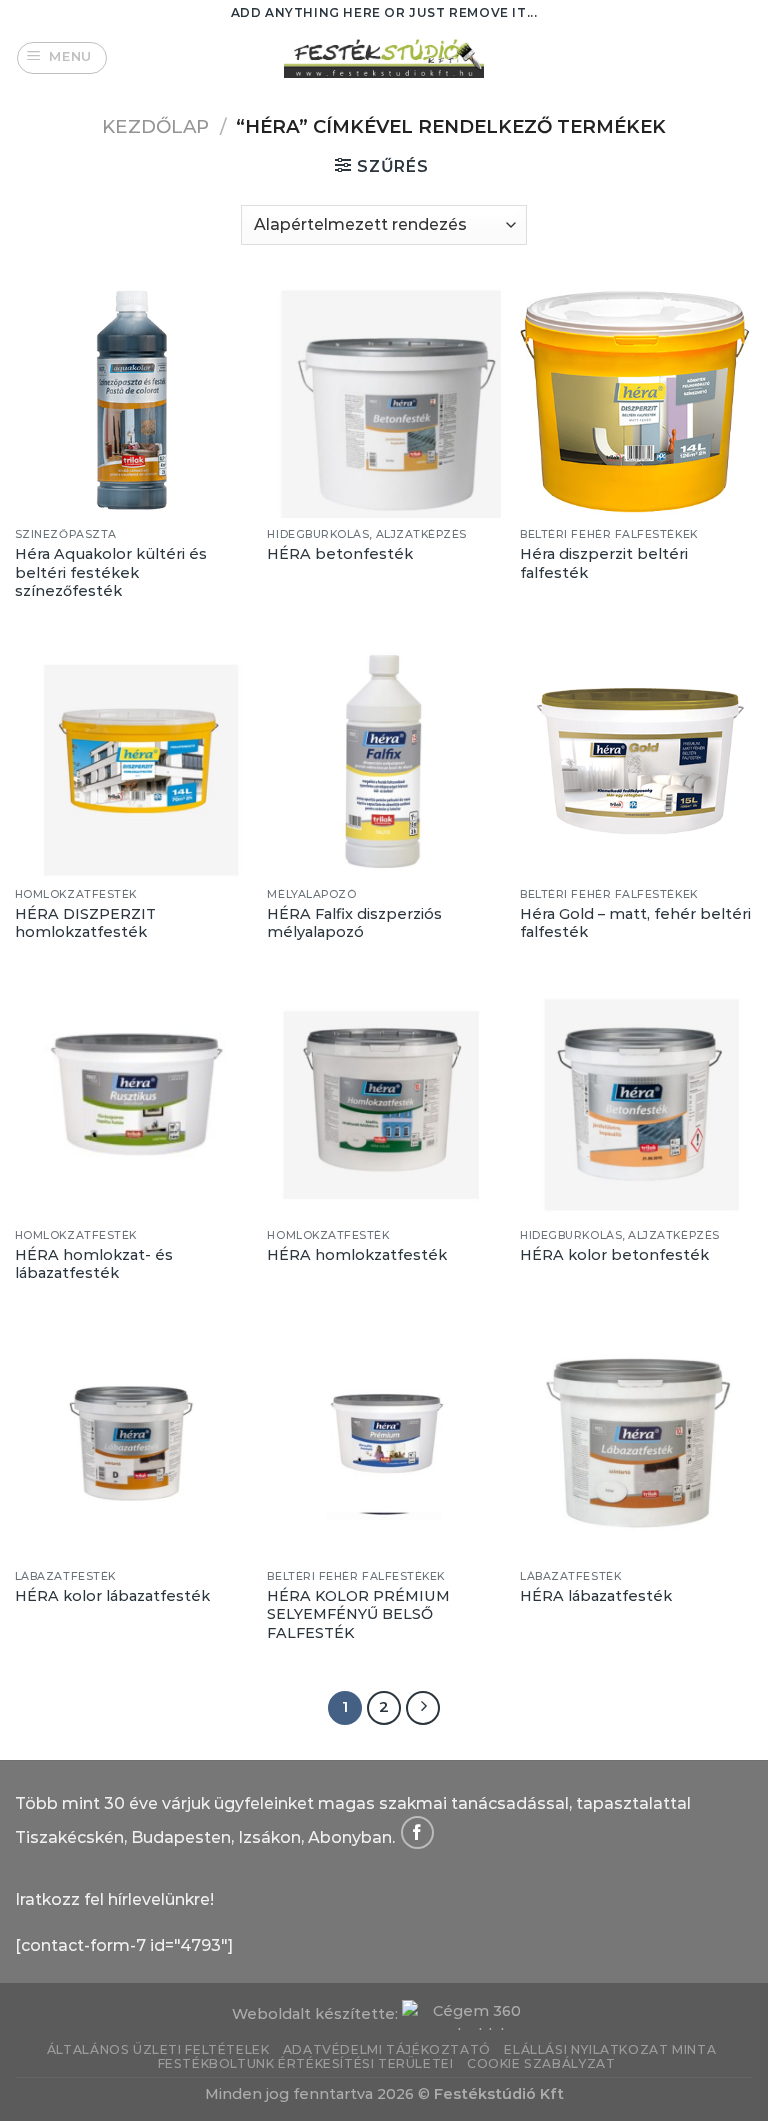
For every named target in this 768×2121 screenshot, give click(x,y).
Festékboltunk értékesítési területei (306, 2063)
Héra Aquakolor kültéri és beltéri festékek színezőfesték (111, 572)
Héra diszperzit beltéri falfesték (604, 563)
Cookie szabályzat (541, 2063)
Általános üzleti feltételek (158, 2049)
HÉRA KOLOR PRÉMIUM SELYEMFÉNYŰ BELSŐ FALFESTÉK (358, 1614)
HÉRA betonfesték (340, 554)
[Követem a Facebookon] (417, 1832)
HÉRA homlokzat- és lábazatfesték (94, 1264)
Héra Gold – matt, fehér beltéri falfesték (635, 923)
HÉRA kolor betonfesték (614, 1255)
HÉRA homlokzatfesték (357, 1255)
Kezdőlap (155, 126)
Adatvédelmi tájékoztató (387, 2049)
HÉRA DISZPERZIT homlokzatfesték (85, 923)
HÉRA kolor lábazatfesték (112, 1596)
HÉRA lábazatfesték (596, 1596)
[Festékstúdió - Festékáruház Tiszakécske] (384, 57)
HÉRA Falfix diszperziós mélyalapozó (354, 923)
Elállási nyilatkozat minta (610, 2049)
